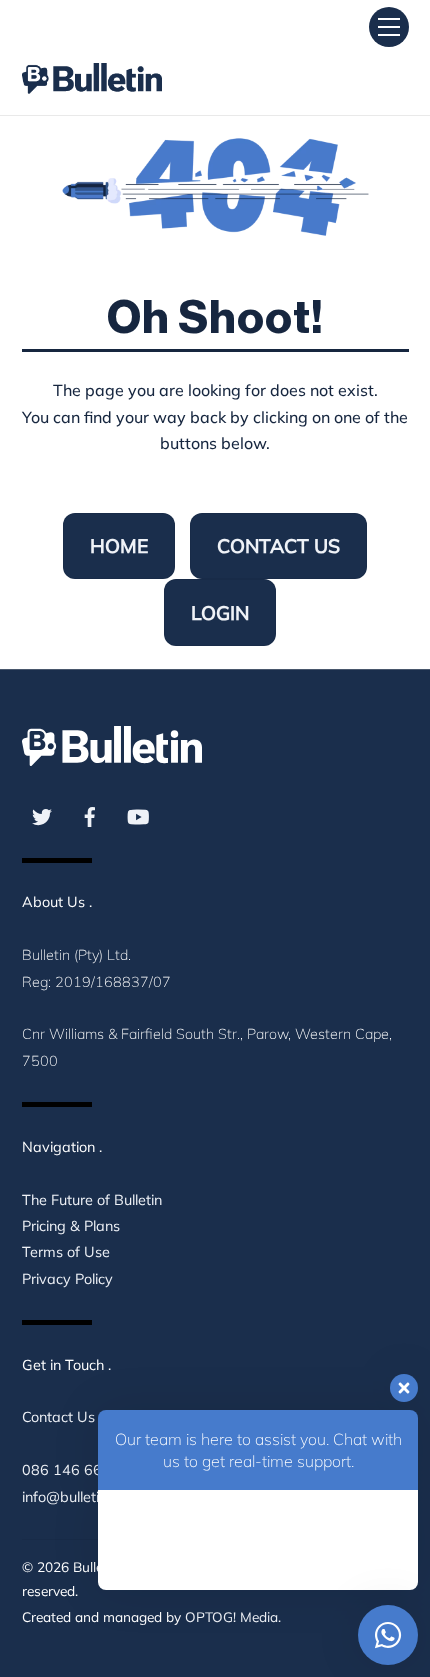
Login (220, 613)
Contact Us (278, 546)
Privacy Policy (67, 1279)
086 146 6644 (71, 1470)
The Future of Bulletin (92, 1200)
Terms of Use (66, 1252)
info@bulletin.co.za (83, 1497)
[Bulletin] (92, 60)
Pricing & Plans (71, 1226)
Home (119, 546)
